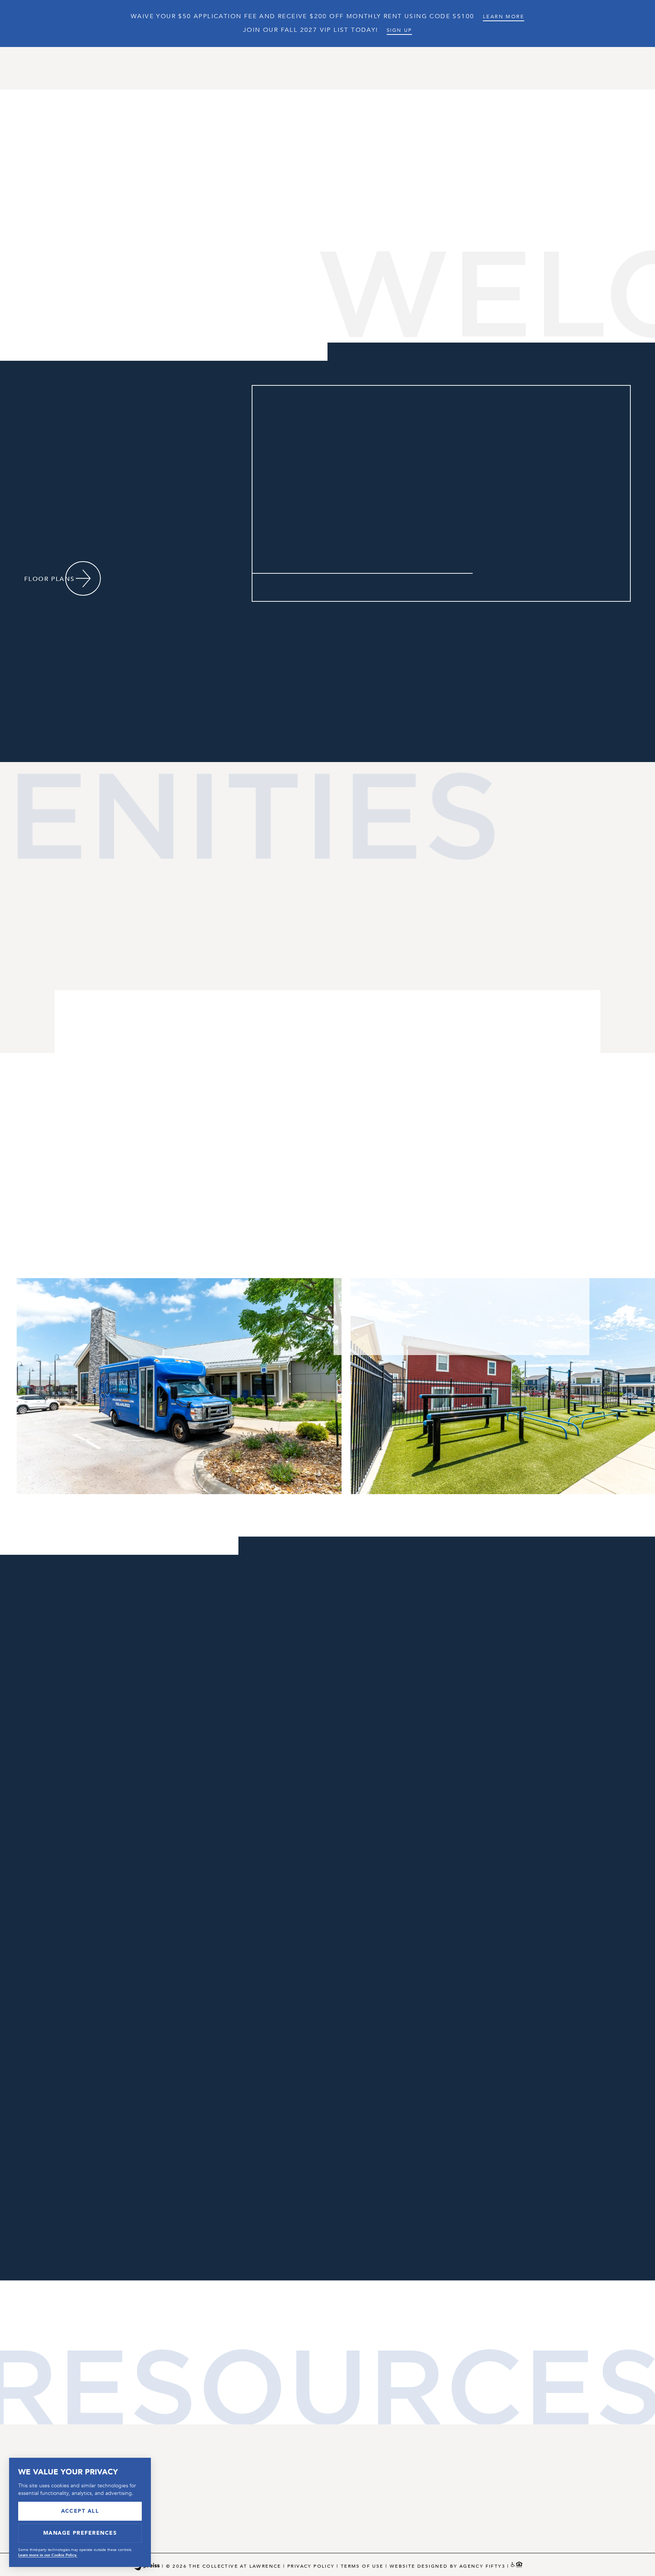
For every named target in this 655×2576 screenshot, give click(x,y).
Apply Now (513, 540)
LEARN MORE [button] (504, 17)
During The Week (283, 1565)
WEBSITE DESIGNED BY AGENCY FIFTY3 (447, 2566)
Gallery (370, 68)
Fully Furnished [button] (346, 1008)
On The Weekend (372, 1565)
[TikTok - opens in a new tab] (483, 326)
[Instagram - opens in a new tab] (457, 326)
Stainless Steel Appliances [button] (374, 1031)
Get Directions (254, 1643)
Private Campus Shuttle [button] (92, 1088)
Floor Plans (258, 68)
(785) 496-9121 (238, 2476)
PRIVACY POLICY (311, 2566)
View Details (517, 560)
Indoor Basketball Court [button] (98, 1042)
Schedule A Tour (549, 68)
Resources (424, 68)
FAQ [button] (547, 2500)
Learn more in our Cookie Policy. (48, 2555)
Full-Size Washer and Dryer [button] (376, 1099)
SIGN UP (399, 30)
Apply (607, 68)
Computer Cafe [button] (70, 1065)
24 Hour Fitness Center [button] (91, 1019)
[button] (288, 587)
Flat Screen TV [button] (342, 1053)
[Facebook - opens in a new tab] (445, 326)
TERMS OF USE (362, 2566)
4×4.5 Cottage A (539, 427)
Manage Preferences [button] (80, 2533)
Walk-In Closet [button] (343, 1076)
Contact (479, 68)
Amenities (318, 68)
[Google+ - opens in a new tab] (470, 326)
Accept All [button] (80, 2511)
